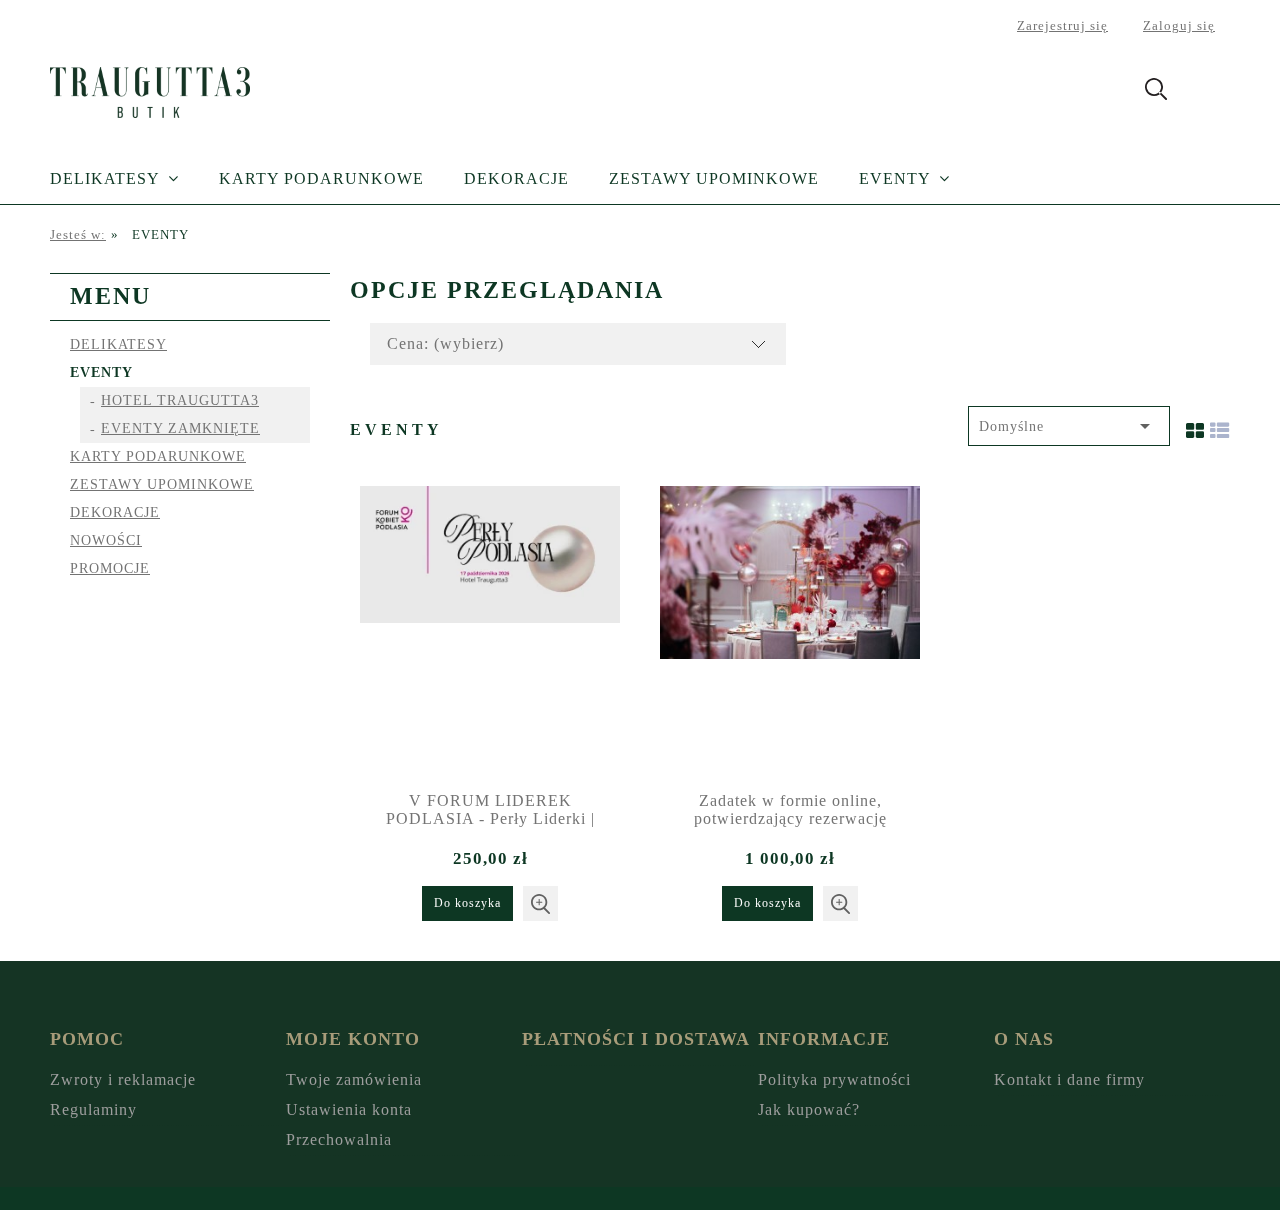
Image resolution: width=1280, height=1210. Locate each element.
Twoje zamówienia (354, 1079)
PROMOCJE (110, 568)
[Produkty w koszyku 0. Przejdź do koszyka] (1208, 92)
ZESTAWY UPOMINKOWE (162, 484)
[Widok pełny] (1220, 426)
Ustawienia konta (349, 1109)
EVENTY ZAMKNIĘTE (180, 428)
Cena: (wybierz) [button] (445, 343)
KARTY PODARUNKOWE (158, 456)
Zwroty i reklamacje (123, 1079)
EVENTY (101, 372)
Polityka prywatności (834, 1079)
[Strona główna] (150, 89)
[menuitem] (134, 179)
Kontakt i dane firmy (1069, 1079)
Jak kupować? (809, 1109)
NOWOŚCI (106, 540)
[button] (540, 903)
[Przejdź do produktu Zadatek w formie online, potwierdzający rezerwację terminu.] (790, 631)
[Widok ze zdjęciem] (1195, 426)
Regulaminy (93, 1109)
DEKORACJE (115, 512)
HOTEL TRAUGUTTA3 (180, 400)
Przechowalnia (339, 1139)
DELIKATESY (118, 344)
